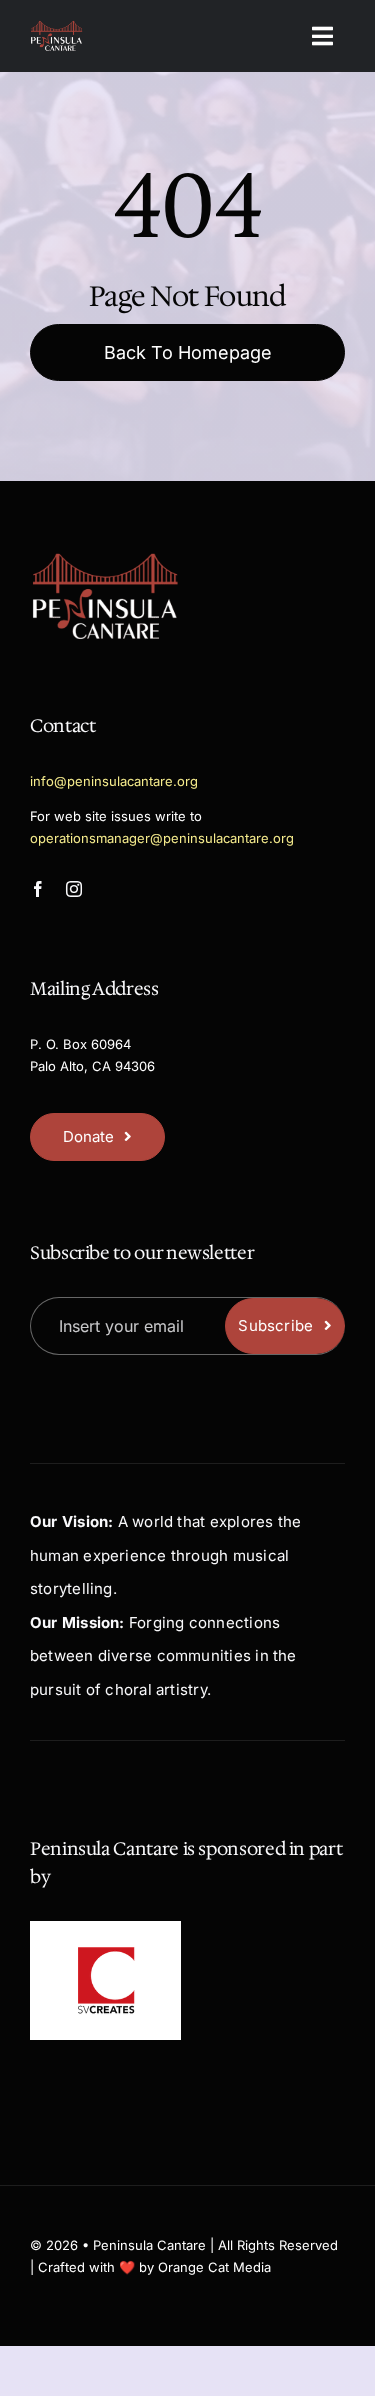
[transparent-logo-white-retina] (56, 27)
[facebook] (38, 889)
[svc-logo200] (106, 1952)
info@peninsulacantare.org (114, 781)
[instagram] (74, 889)
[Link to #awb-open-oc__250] (322, 36)
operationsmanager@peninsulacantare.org (162, 838)
